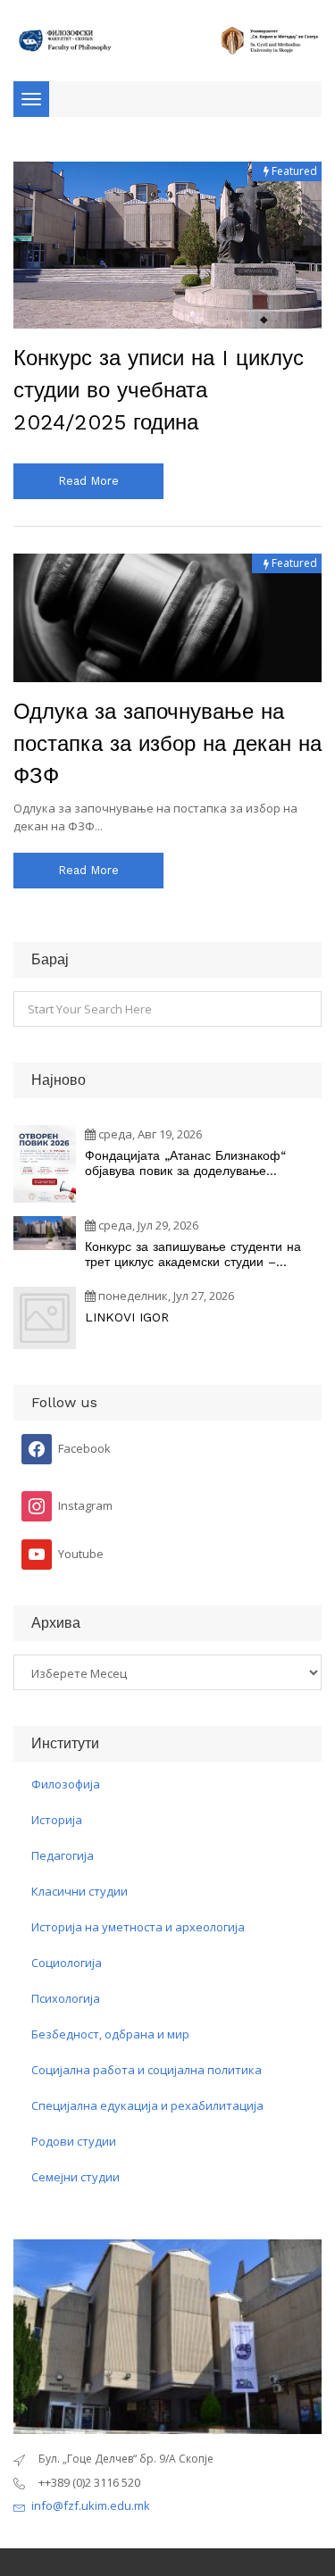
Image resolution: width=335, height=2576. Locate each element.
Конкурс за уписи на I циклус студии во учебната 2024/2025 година (159, 390)
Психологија (66, 1998)
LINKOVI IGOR (127, 1317)
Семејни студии (75, 2177)
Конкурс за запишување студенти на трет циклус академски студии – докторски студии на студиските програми (193, 1255)
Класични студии (80, 1891)
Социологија (67, 1963)
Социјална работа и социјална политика (147, 2070)
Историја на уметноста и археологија (138, 1927)
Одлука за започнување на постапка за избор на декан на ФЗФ (167, 744)
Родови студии (74, 2141)
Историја (57, 1820)
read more (88, 481)
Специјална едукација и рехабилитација (147, 2105)
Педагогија (63, 1855)
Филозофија (66, 1784)
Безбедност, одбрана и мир (110, 2034)
